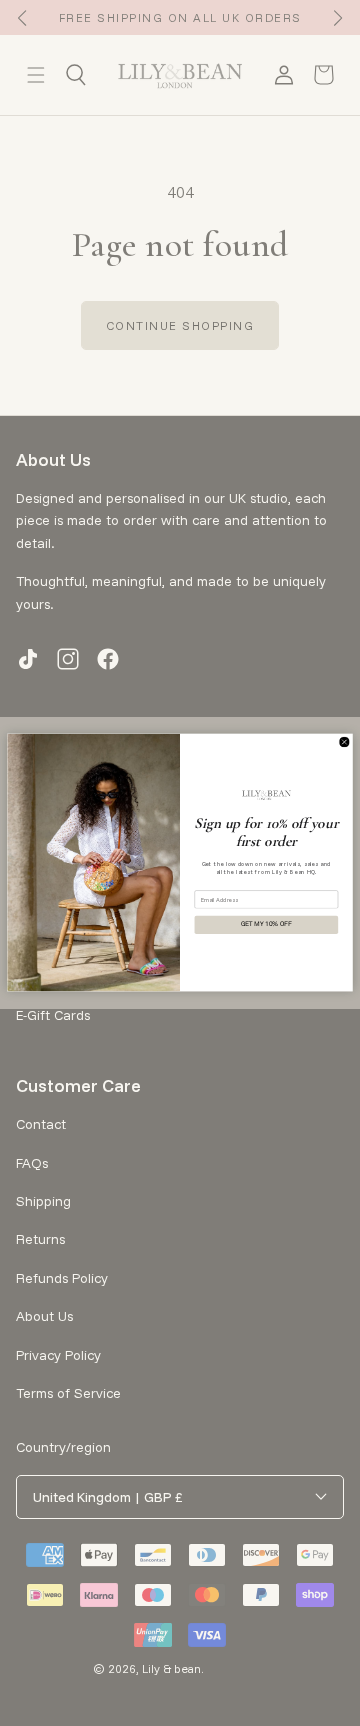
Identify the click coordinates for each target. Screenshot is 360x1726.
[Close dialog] (344, 742)
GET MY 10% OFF (267, 925)
